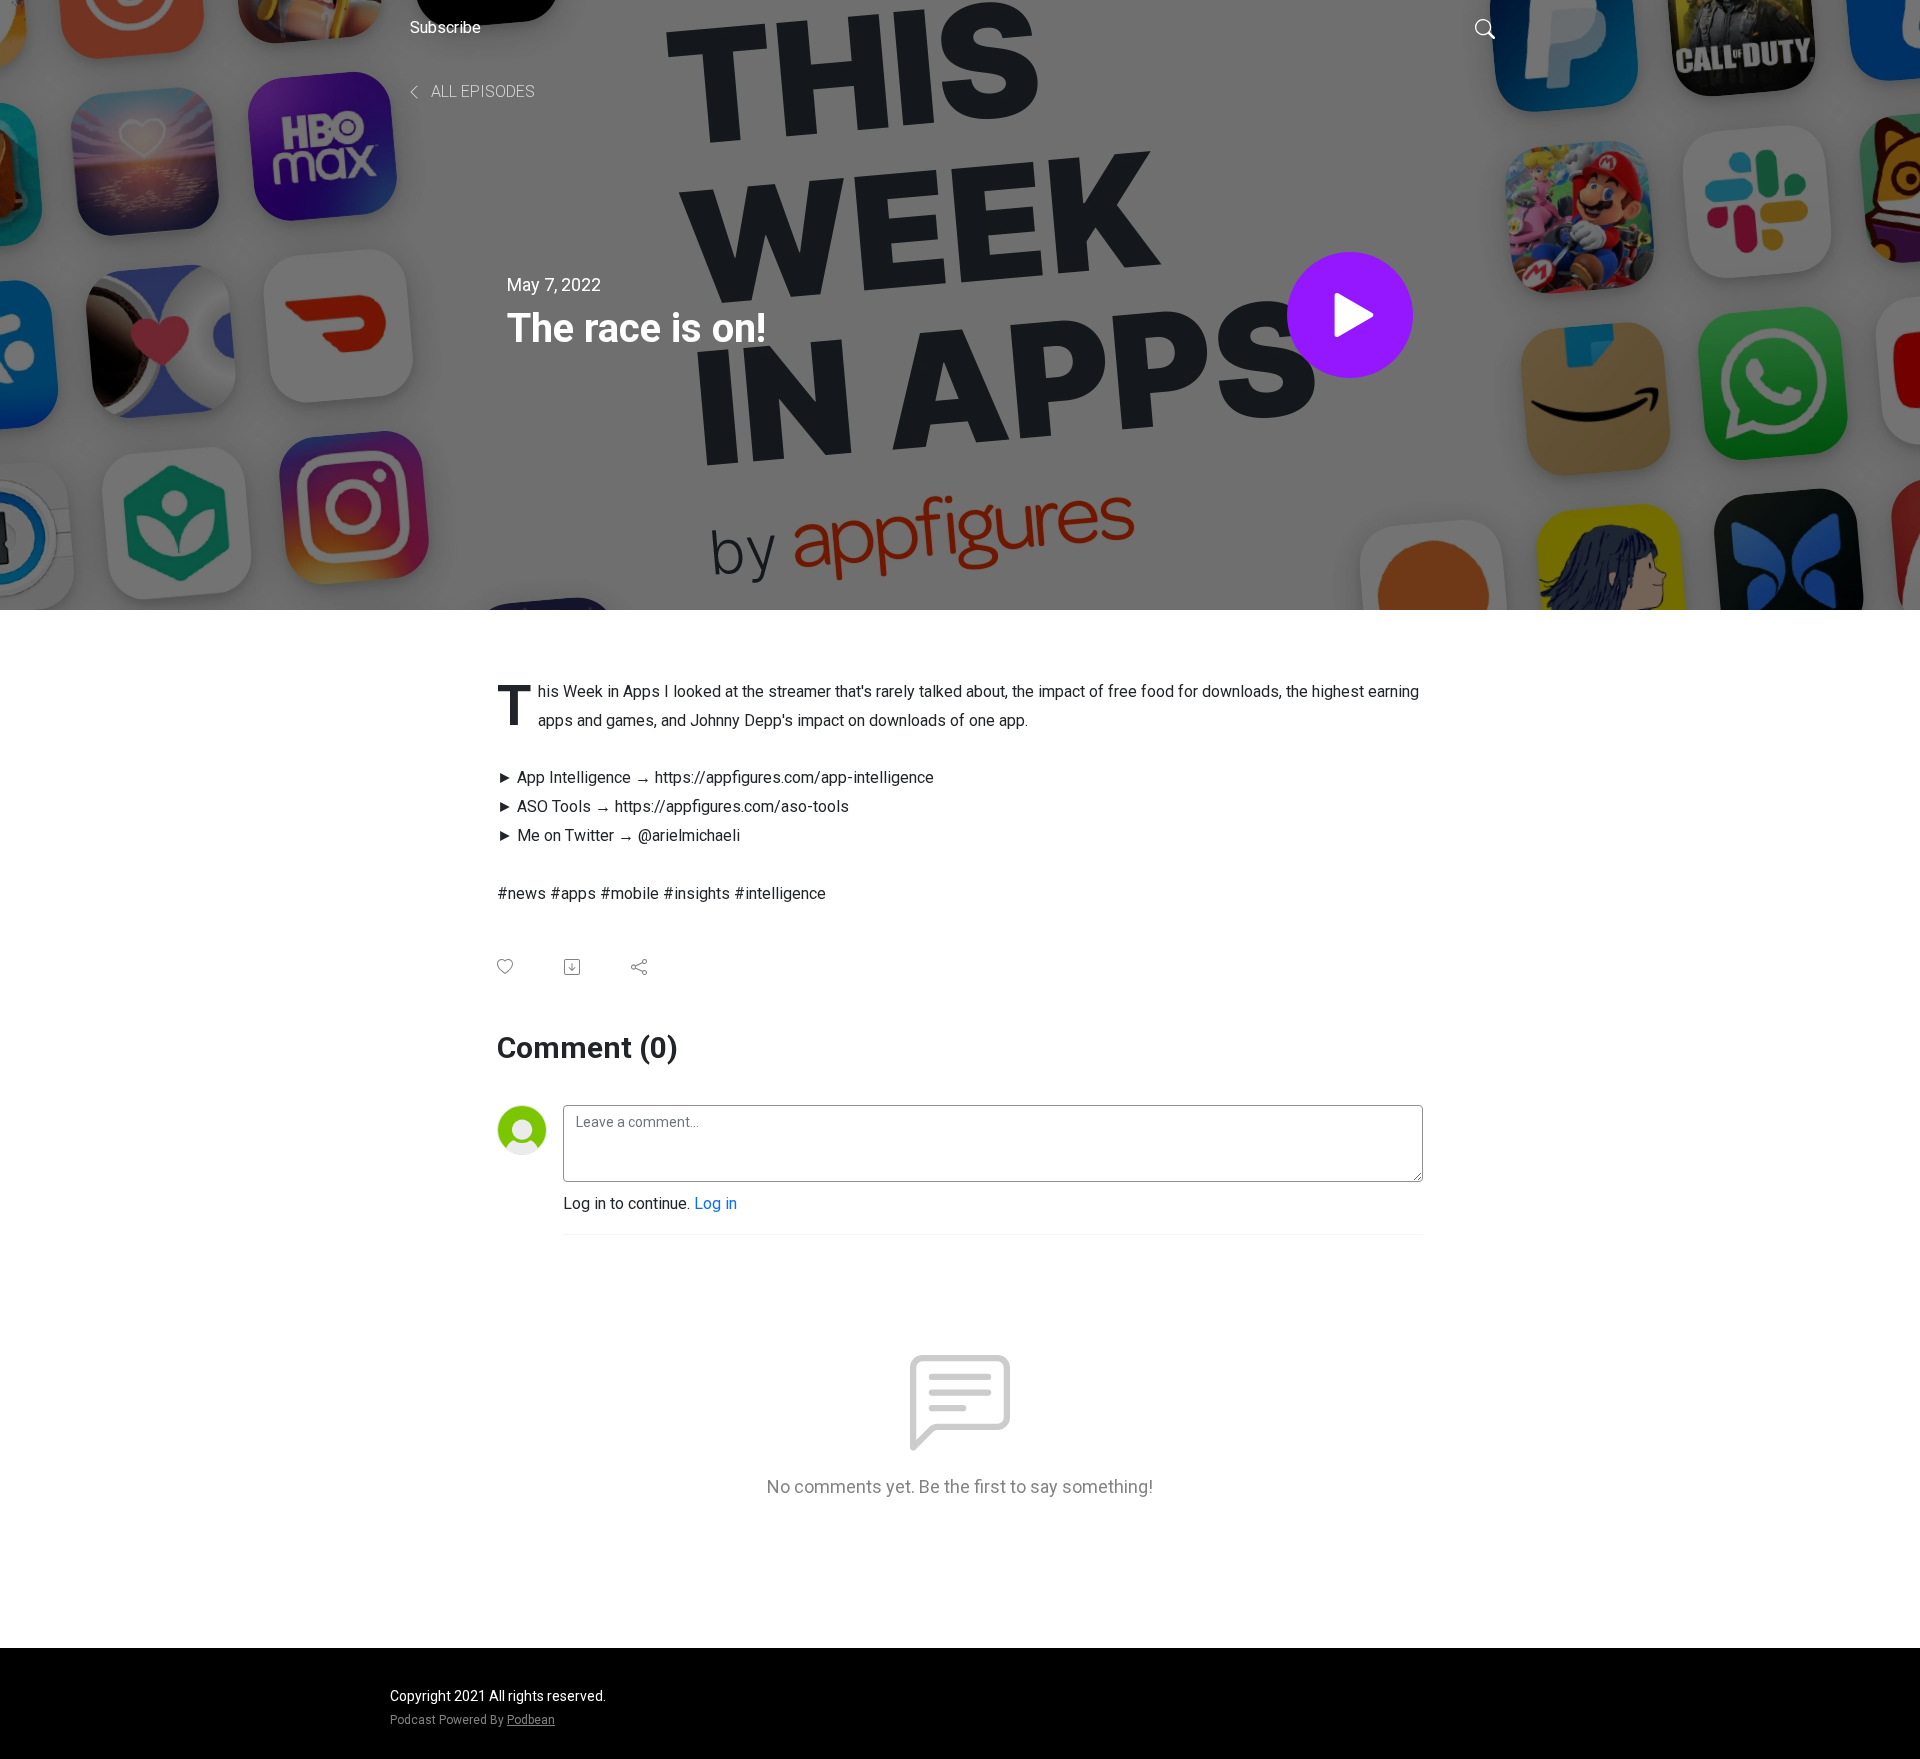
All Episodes (481, 91)
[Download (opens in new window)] (573, 967)
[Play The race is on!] (1350, 315)
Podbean (531, 1720)
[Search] (1485, 28)
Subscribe (445, 27)
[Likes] (506, 966)
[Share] (640, 967)
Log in (715, 1203)
